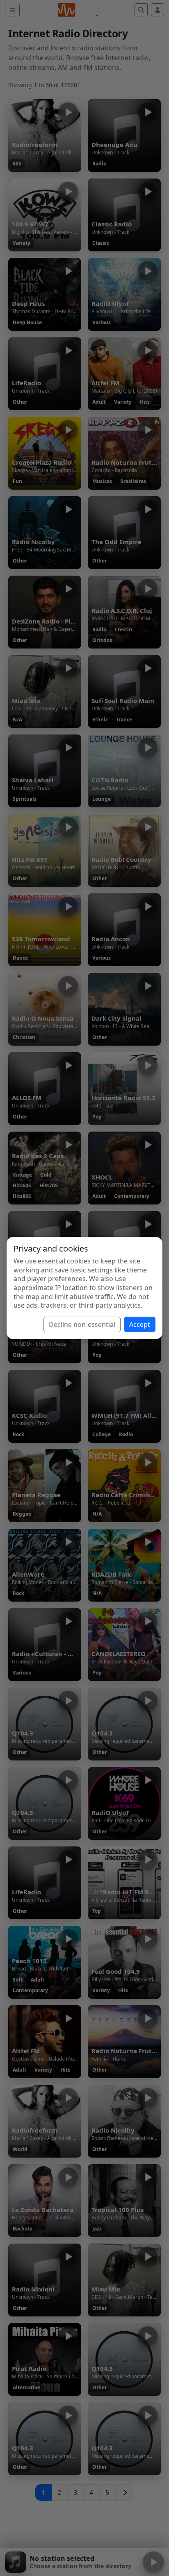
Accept (140, 1324)
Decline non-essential (82, 1324)
